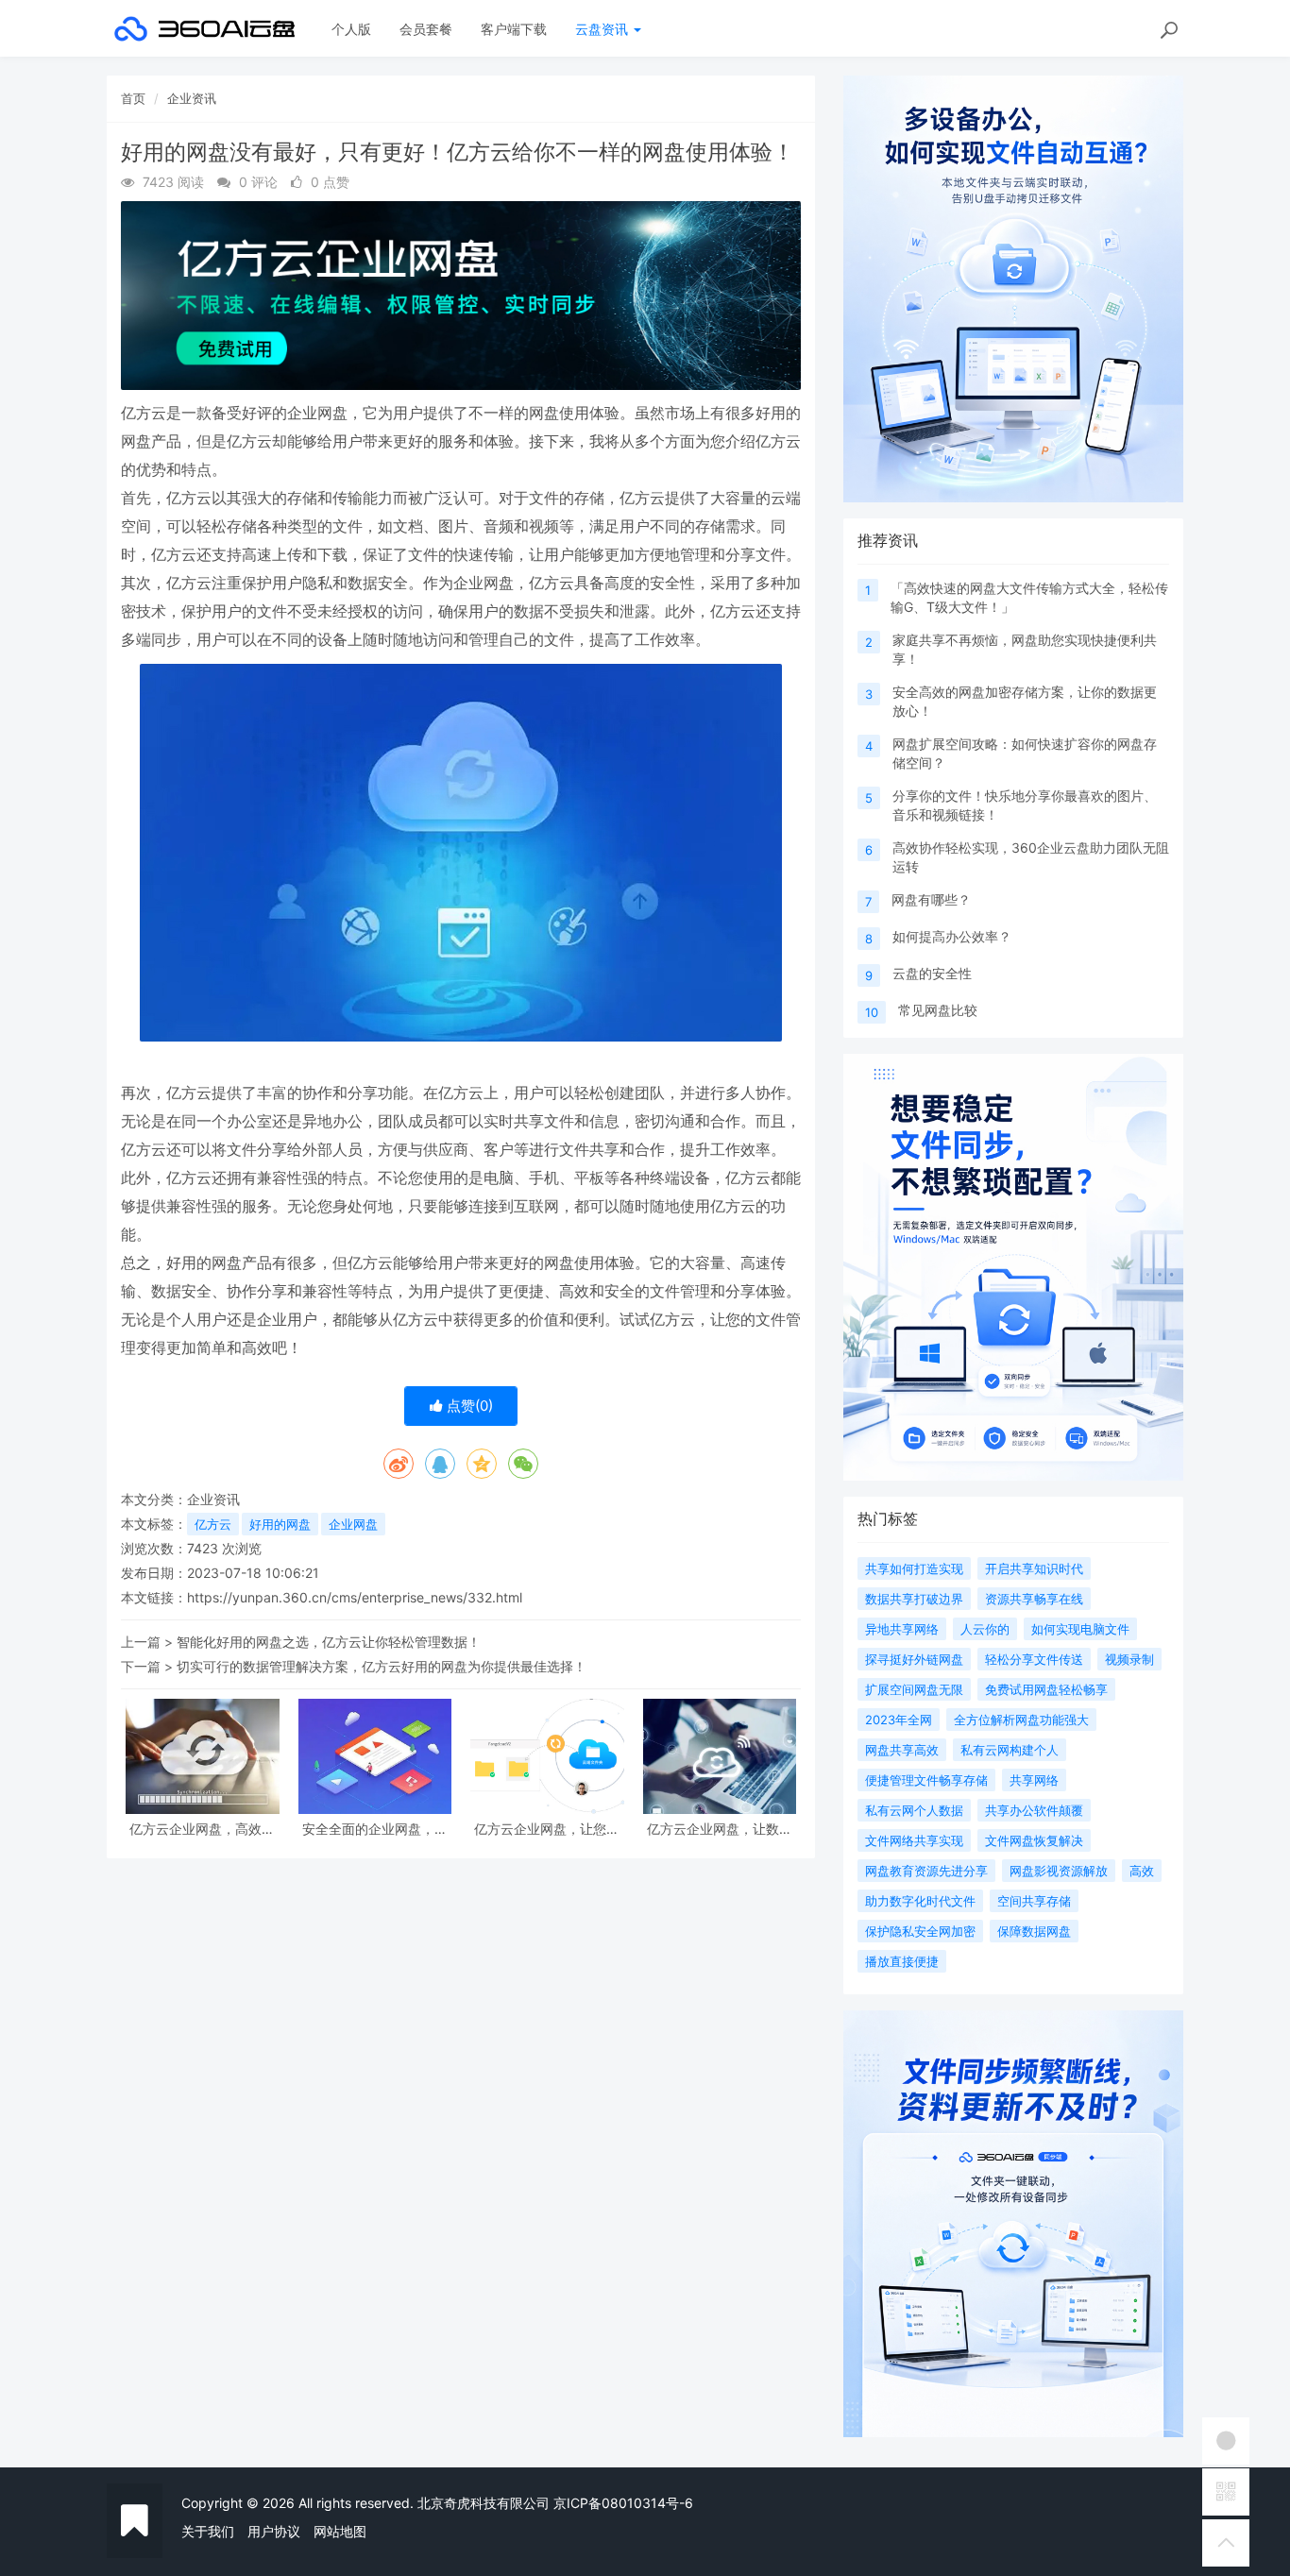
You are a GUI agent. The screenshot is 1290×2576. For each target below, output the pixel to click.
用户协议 (274, 2531)
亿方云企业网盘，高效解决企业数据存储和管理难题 (202, 1829)
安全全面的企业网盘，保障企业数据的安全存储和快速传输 (375, 1829)
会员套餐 (426, 29)
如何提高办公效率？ (952, 936)
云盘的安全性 (932, 973)
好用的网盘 (280, 1524)
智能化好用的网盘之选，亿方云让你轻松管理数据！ (329, 1642)
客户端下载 (514, 29)
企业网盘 (353, 1524)
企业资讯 (192, 98)
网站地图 (340, 2531)
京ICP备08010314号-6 (623, 2503)
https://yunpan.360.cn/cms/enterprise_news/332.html (355, 1597)
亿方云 (213, 1524)
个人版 (351, 29)
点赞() (468, 1406)
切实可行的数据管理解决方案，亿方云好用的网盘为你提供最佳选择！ (382, 1666)
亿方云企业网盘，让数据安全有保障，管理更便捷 (720, 1829)
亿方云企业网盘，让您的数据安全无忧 (547, 1829)
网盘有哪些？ (931, 899)
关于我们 (208, 2531)
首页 (133, 98)
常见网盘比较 (938, 1010)
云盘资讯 (603, 29)
